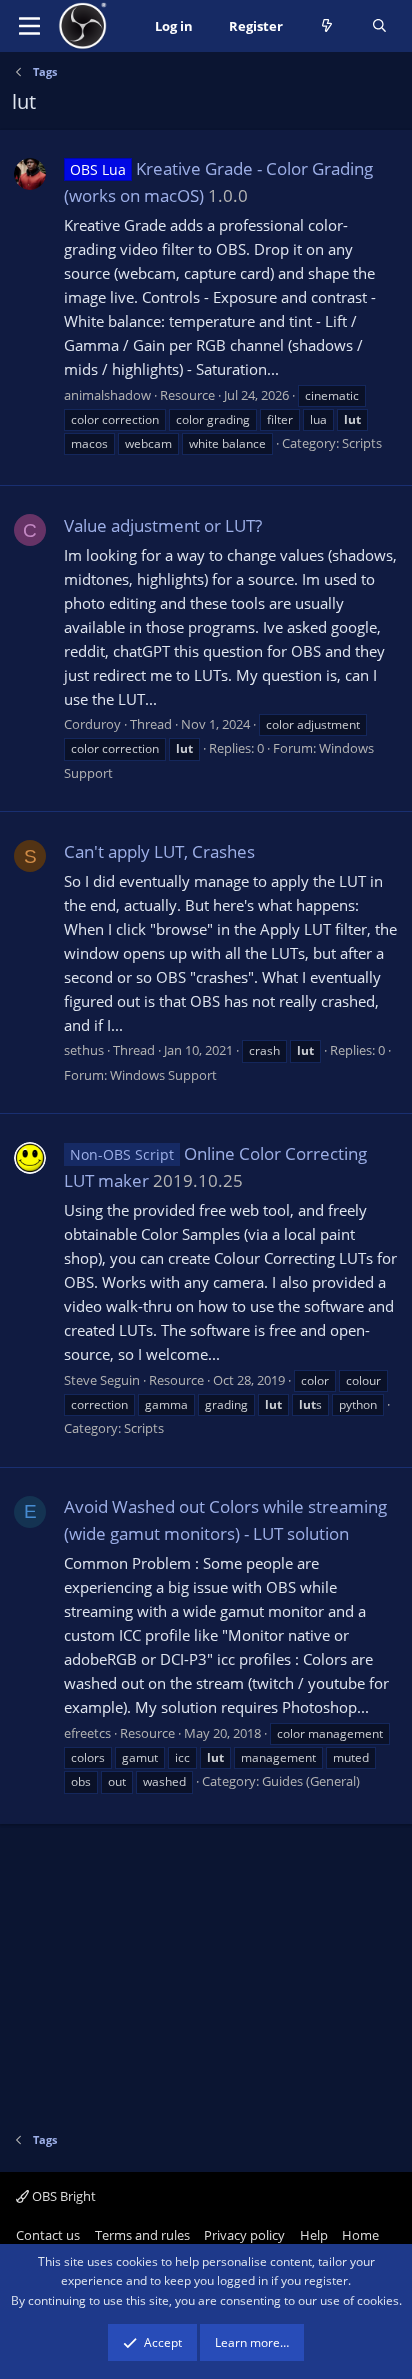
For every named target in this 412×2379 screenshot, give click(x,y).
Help (314, 2235)
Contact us (48, 2235)
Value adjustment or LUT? (163, 525)
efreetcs (87, 1733)
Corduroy (92, 724)
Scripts (362, 443)
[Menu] (29, 26)
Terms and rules (142, 2235)
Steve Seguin (102, 1380)
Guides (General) (311, 1781)
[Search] (379, 26)
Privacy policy (244, 2235)
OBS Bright (62, 2196)
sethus (84, 1050)
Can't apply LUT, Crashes (159, 851)
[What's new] (327, 26)
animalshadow (107, 395)
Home (360, 2235)
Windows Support (163, 1075)
